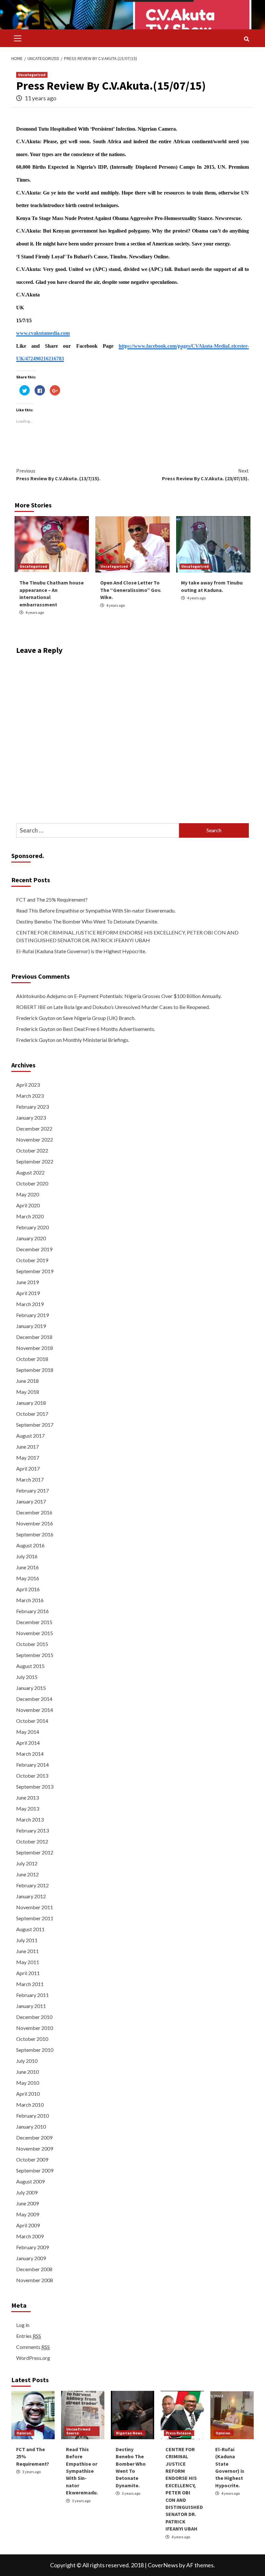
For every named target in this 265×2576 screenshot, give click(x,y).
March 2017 (30, 1479)
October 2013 (32, 1776)
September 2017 (35, 1425)
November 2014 (35, 1710)
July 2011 (27, 1940)
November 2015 (35, 1633)
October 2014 (32, 1721)
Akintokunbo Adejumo (41, 996)
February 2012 (32, 1885)
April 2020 (28, 1205)
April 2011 (28, 1973)
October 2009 (32, 2159)
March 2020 (30, 1216)
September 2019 (35, 1271)
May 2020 (28, 1194)
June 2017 (27, 1447)
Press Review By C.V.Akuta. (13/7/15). (58, 474)
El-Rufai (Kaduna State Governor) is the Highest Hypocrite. (81, 951)
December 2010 (34, 2017)
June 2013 (27, 1797)
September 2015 (35, 1655)
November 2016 (35, 1523)
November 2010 (35, 2028)
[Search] (246, 39)
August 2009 (30, 2181)
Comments (33, 2347)
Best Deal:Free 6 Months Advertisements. (109, 1029)
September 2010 (35, 2050)
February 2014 (32, 1765)
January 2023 (31, 1118)
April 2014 (28, 1743)
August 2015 (30, 1666)
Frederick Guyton (36, 1018)
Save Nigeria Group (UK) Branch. (99, 1018)
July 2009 (27, 2192)
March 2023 (30, 1096)
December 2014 (34, 1699)
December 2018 (34, 1337)
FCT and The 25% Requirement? (52, 899)
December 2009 (34, 2137)
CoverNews (163, 2565)
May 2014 (28, 1732)
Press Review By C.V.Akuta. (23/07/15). (205, 474)
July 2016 (27, 1556)
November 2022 (35, 1139)
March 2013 (30, 1819)
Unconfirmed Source (78, 2431)
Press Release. (179, 2433)
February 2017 (32, 1490)
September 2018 (35, 1370)
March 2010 (30, 2105)
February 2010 (32, 2116)
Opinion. (24, 2433)
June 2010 (27, 2072)
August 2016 (30, 1545)
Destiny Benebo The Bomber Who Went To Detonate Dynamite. (87, 921)
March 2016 (30, 1600)
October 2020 (32, 1183)
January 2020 (31, 1238)
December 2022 (34, 1128)
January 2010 (31, 2127)
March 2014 (30, 1754)
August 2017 (30, 1436)
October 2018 (32, 1359)
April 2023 (28, 1085)
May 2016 (28, 1578)
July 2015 (27, 1677)
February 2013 (32, 1830)
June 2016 (27, 1567)
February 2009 (32, 2247)
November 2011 (35, 1907)
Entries (29, 2336)
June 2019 (27, 1282)
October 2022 (32, 1150)
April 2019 (28, 1293)
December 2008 (34, 2269)
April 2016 (28, 1589)
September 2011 (35, 1918)
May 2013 (28, 1808)
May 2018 (28, 1392)
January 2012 (31, 1896)
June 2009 (27, 2203)
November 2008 (35, 2280)
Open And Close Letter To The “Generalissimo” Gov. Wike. (131, 590)
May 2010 (28, 2083)
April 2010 (28, 2094)
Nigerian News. (130, 2433)
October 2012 (32, 1841)
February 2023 (32, 1107)
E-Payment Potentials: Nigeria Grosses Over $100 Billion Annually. (148, 996)
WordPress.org (33, 2358)
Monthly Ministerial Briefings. (96, 1040)
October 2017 (32, 1414)
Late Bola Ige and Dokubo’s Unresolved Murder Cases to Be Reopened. (132, 1007)
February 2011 (32, 1995)
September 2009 (35, 2170)
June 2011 (27, 1951)
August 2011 (30, 1929)
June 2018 (27, 1381)
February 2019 (32, 1315)
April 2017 (28, 1468)
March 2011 (30, 1984)
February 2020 (32, 1227)
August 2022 (30, 1172)
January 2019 (31, 1326)
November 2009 (35, 2148)
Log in (23, 2325)
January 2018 (31, 1403)
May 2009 (28, 2214)
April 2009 (28, 2225)
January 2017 (31, 1501)
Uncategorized (32, 75)
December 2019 (34, 1249)
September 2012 (35, 1852)
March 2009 (30, 2236)
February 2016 (32, 1611)
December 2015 (34, 1622)
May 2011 (28, 1962)
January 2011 (31, 2006)
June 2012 (27, 1874)
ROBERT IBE (31, 1007)
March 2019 (30, 1304)
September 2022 (35, 1161)
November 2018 (35, 1348)
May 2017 (28, 1458)
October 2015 (32, 1644)
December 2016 (34, 1512)
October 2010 (32, 2039)
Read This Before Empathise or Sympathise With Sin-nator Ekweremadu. (96, 910)
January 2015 (31, 1688)
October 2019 (32, 1260)
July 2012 (27, 1863)
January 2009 (31, 2258)
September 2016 (35, 1534)
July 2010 (27, 2061)
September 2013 (35, 1787)
